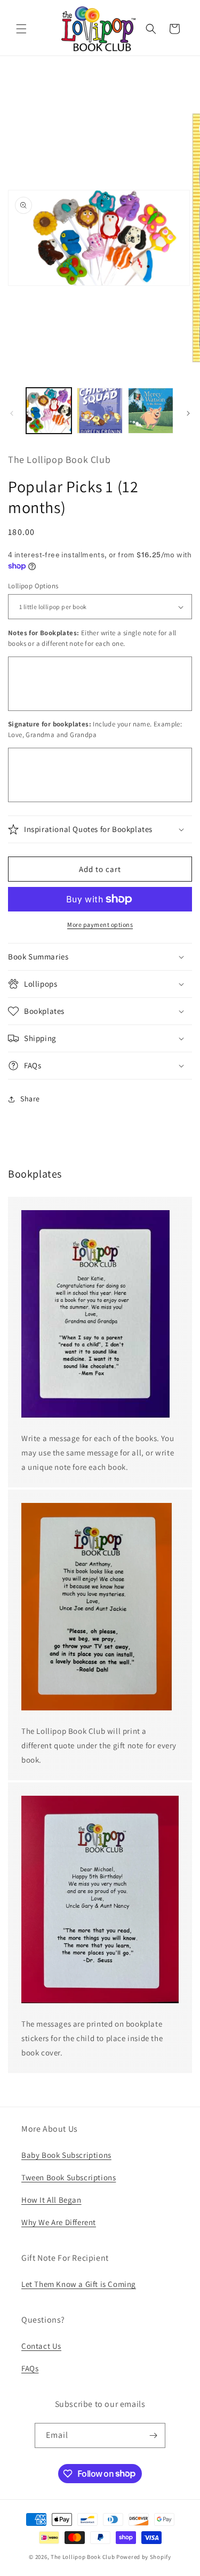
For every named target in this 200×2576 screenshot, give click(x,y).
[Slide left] (12, 413)
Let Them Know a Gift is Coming (79, 2284)
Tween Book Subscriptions (69, 2177)
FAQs (30, 2368)
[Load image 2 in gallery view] (99, 410)
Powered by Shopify (144, 2557)
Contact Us (41, 2346)
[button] (21, 29)
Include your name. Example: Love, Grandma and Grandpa (95, 729)
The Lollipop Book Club (83, 2557)
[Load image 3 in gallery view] (151, 410)
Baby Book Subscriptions (66, 2155)
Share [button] (30, 1099)
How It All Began (51, 2200)
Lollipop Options (33, 586)
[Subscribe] (153, 2435)
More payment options (100, 925)
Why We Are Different (59, 2222)
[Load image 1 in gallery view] (49, 410)
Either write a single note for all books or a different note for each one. (92, 638)
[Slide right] (188, 413)
